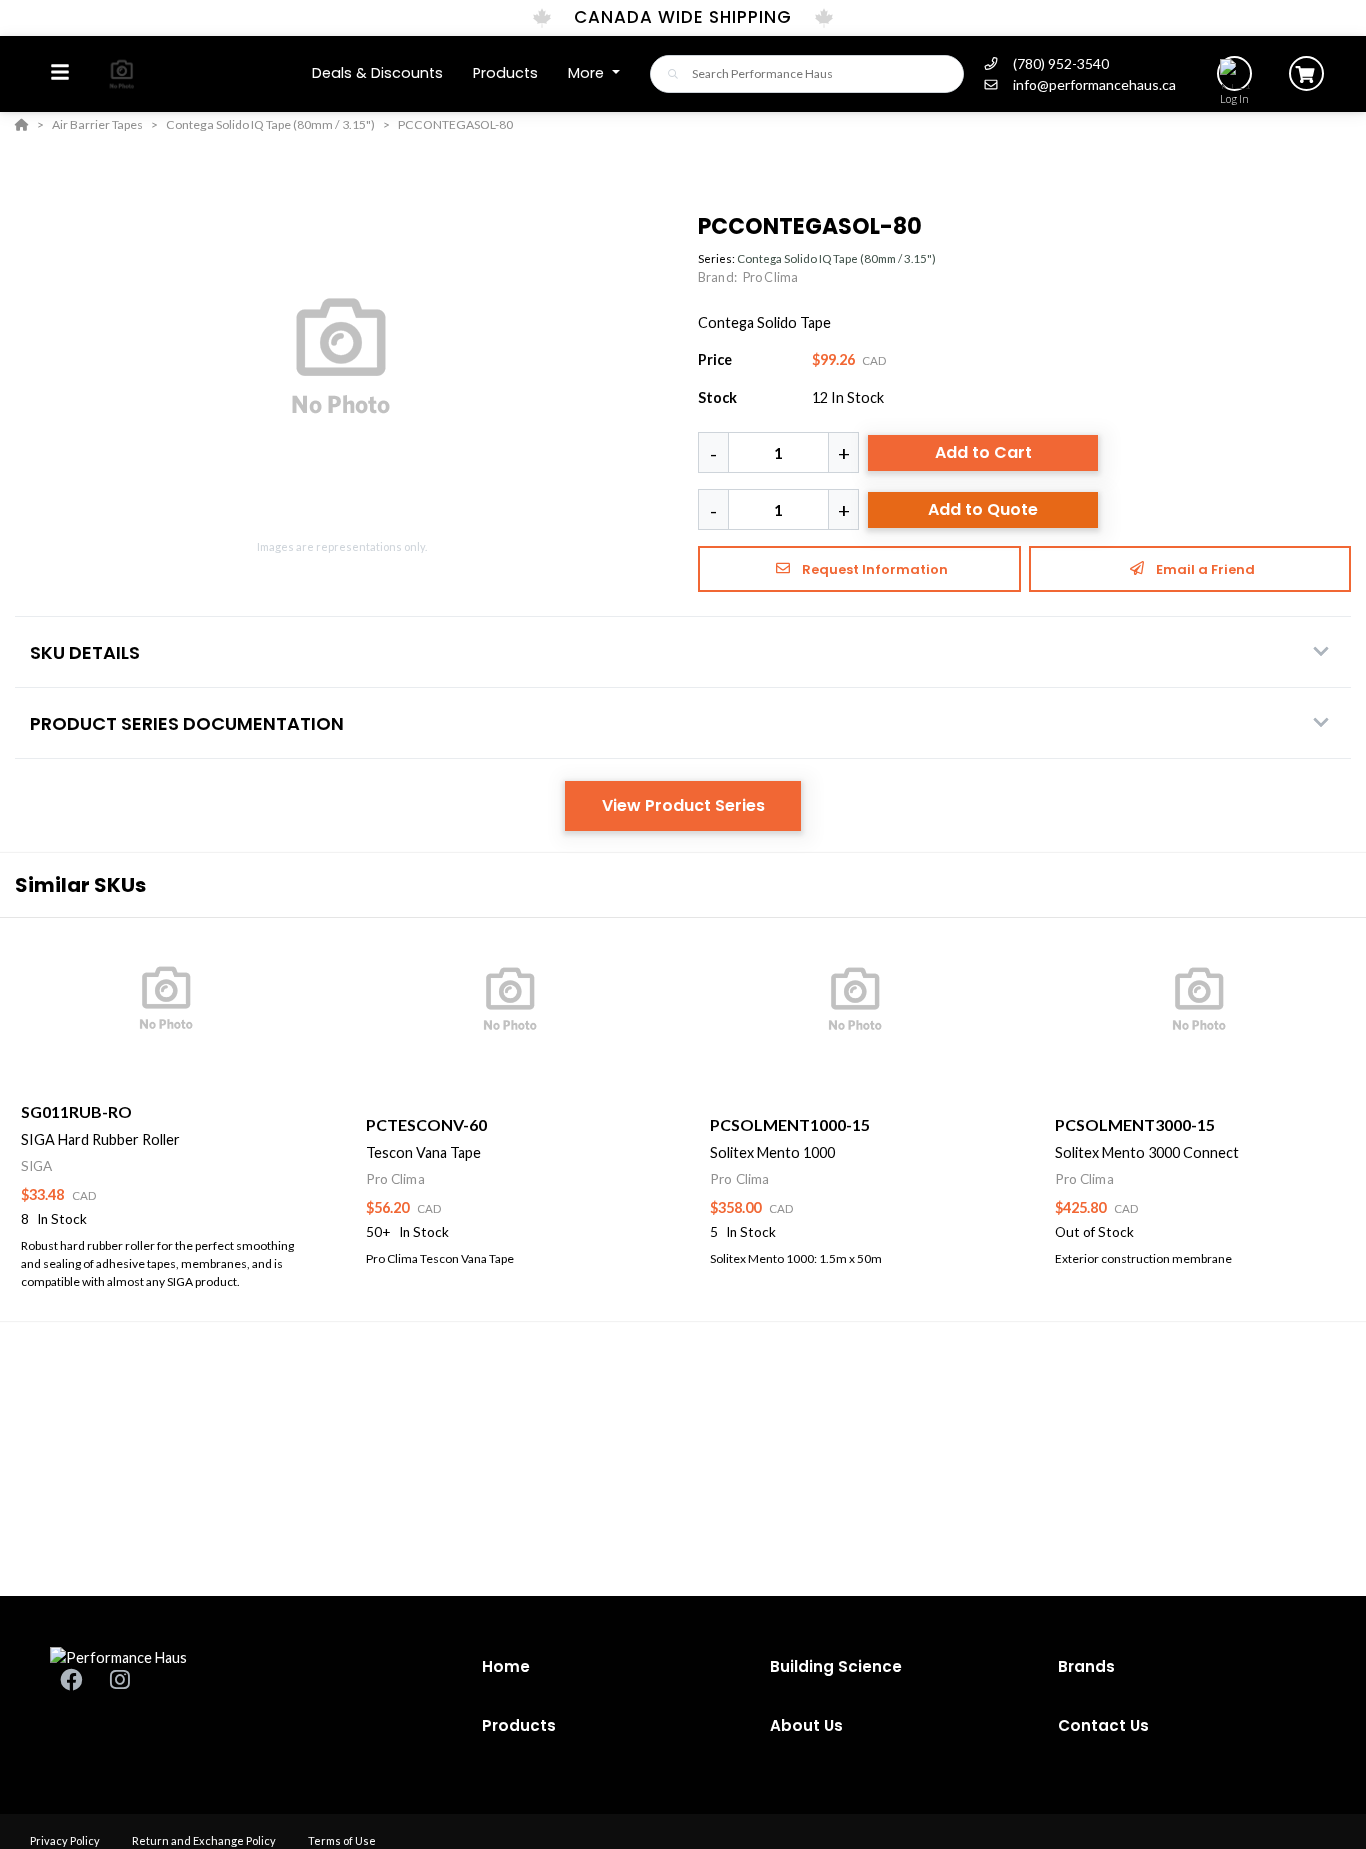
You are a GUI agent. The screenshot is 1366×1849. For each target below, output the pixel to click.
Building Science (836, 1666)
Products (519, 1725)
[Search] (667, 73)
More (588, 73)
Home (506, 1666)
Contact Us (1103, 1725)
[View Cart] (1306, 73)
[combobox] (807, 74)
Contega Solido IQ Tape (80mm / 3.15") (836, 258)
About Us (806, 1725)
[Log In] (1234, 73)
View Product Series (683, 805)
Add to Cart (983, 452)
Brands (1086, 1666)
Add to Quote (983, 509)
